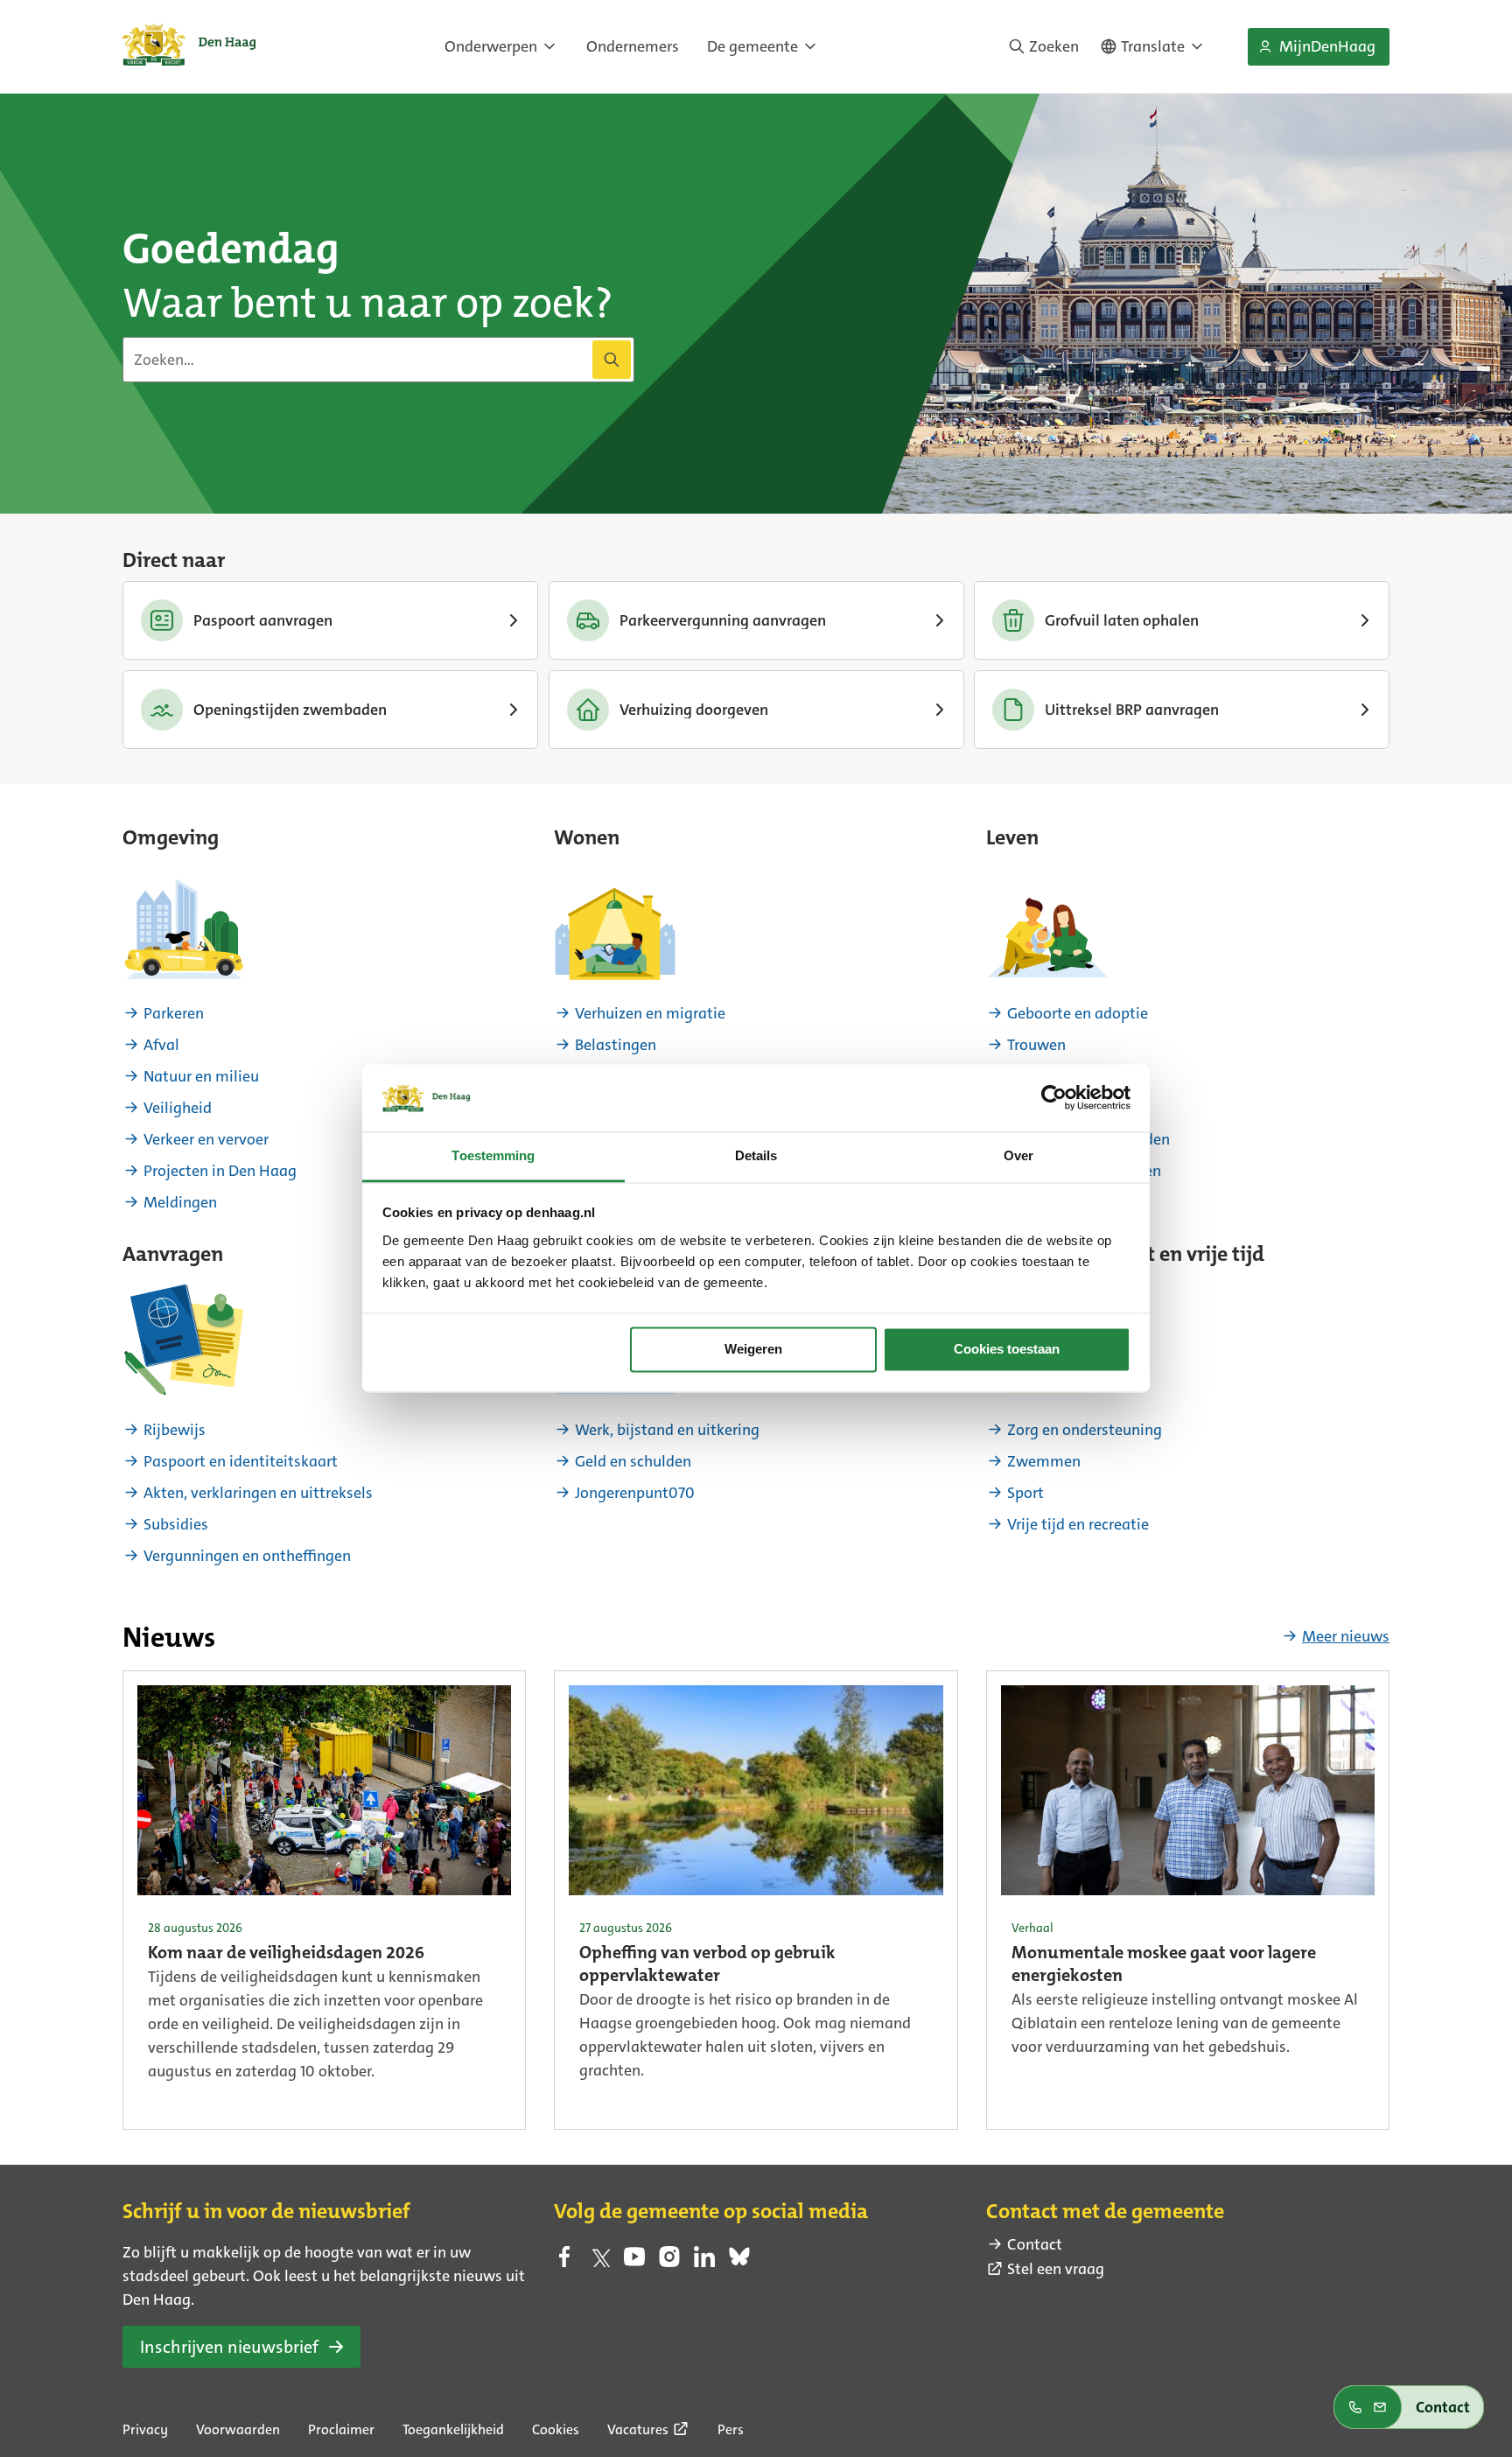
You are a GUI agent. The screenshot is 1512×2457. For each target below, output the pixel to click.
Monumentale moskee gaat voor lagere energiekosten (1164, 1965)
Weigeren (753, 1350)
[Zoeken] (612, 360)
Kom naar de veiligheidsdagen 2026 (286, 1954)
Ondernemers (633, 46)
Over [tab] (1018, 1155)
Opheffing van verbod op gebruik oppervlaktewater (707, 1965)
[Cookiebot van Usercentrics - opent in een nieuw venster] (1054, 1098)
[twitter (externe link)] (599, 2262)
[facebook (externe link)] (564, 2262)
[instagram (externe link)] (669, 2262)
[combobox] (378, 360)
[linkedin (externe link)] (704, 2262)
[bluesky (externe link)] (739, 2262)
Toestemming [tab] (493, 1155)
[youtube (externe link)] (634, 2262)
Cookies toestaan (1007, 1350)
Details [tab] (756, 1155)
